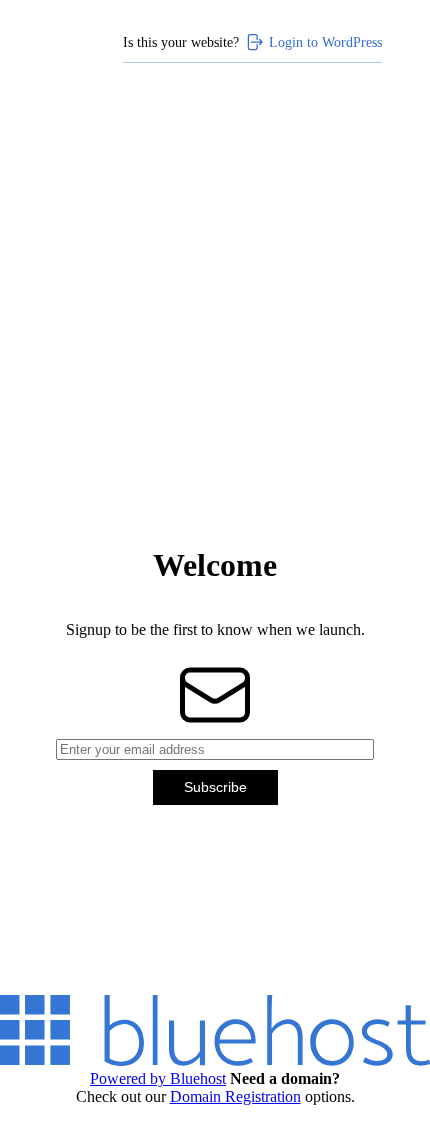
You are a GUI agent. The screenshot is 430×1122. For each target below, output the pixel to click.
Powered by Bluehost (158, 1078)
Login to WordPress (325, 42)
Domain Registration (235, 1096)
